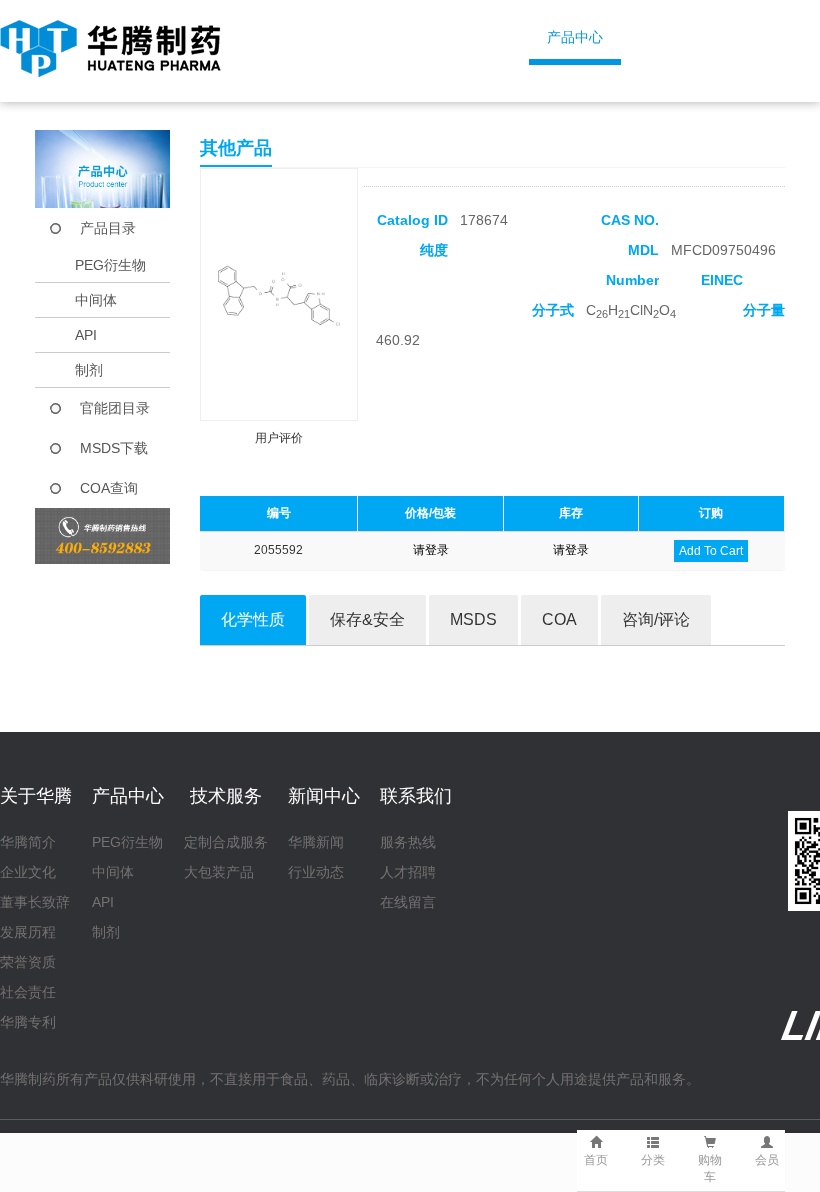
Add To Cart (711, 551)
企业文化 (28, 872)
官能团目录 (115, 408)
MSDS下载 (114, 448)
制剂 (89, 370)
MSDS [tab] (473, 619)
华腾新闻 (316, 842)
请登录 (431, 550)
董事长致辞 (35, 902)
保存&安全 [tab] (367, 619)
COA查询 (109, 488)
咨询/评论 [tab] (656, 619)
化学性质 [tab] (253, 619)
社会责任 (28, 992)
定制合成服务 (226, 842)
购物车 (710, 1168)
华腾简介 (28, 842)
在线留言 (408, 902)
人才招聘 (408, 872)
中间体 (96, 300)
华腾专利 (28, 1022)
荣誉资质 (28, 962)
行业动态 (316, 872)
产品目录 (108, 228)
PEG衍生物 (110, 265)
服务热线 (408, 842)
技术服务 (710, 37)
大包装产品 (219, 872)
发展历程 (28, 932)
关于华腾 (440, 37)
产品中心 (575, 37)
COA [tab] (559, 619)
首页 (319, 37)
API (86, 335)
